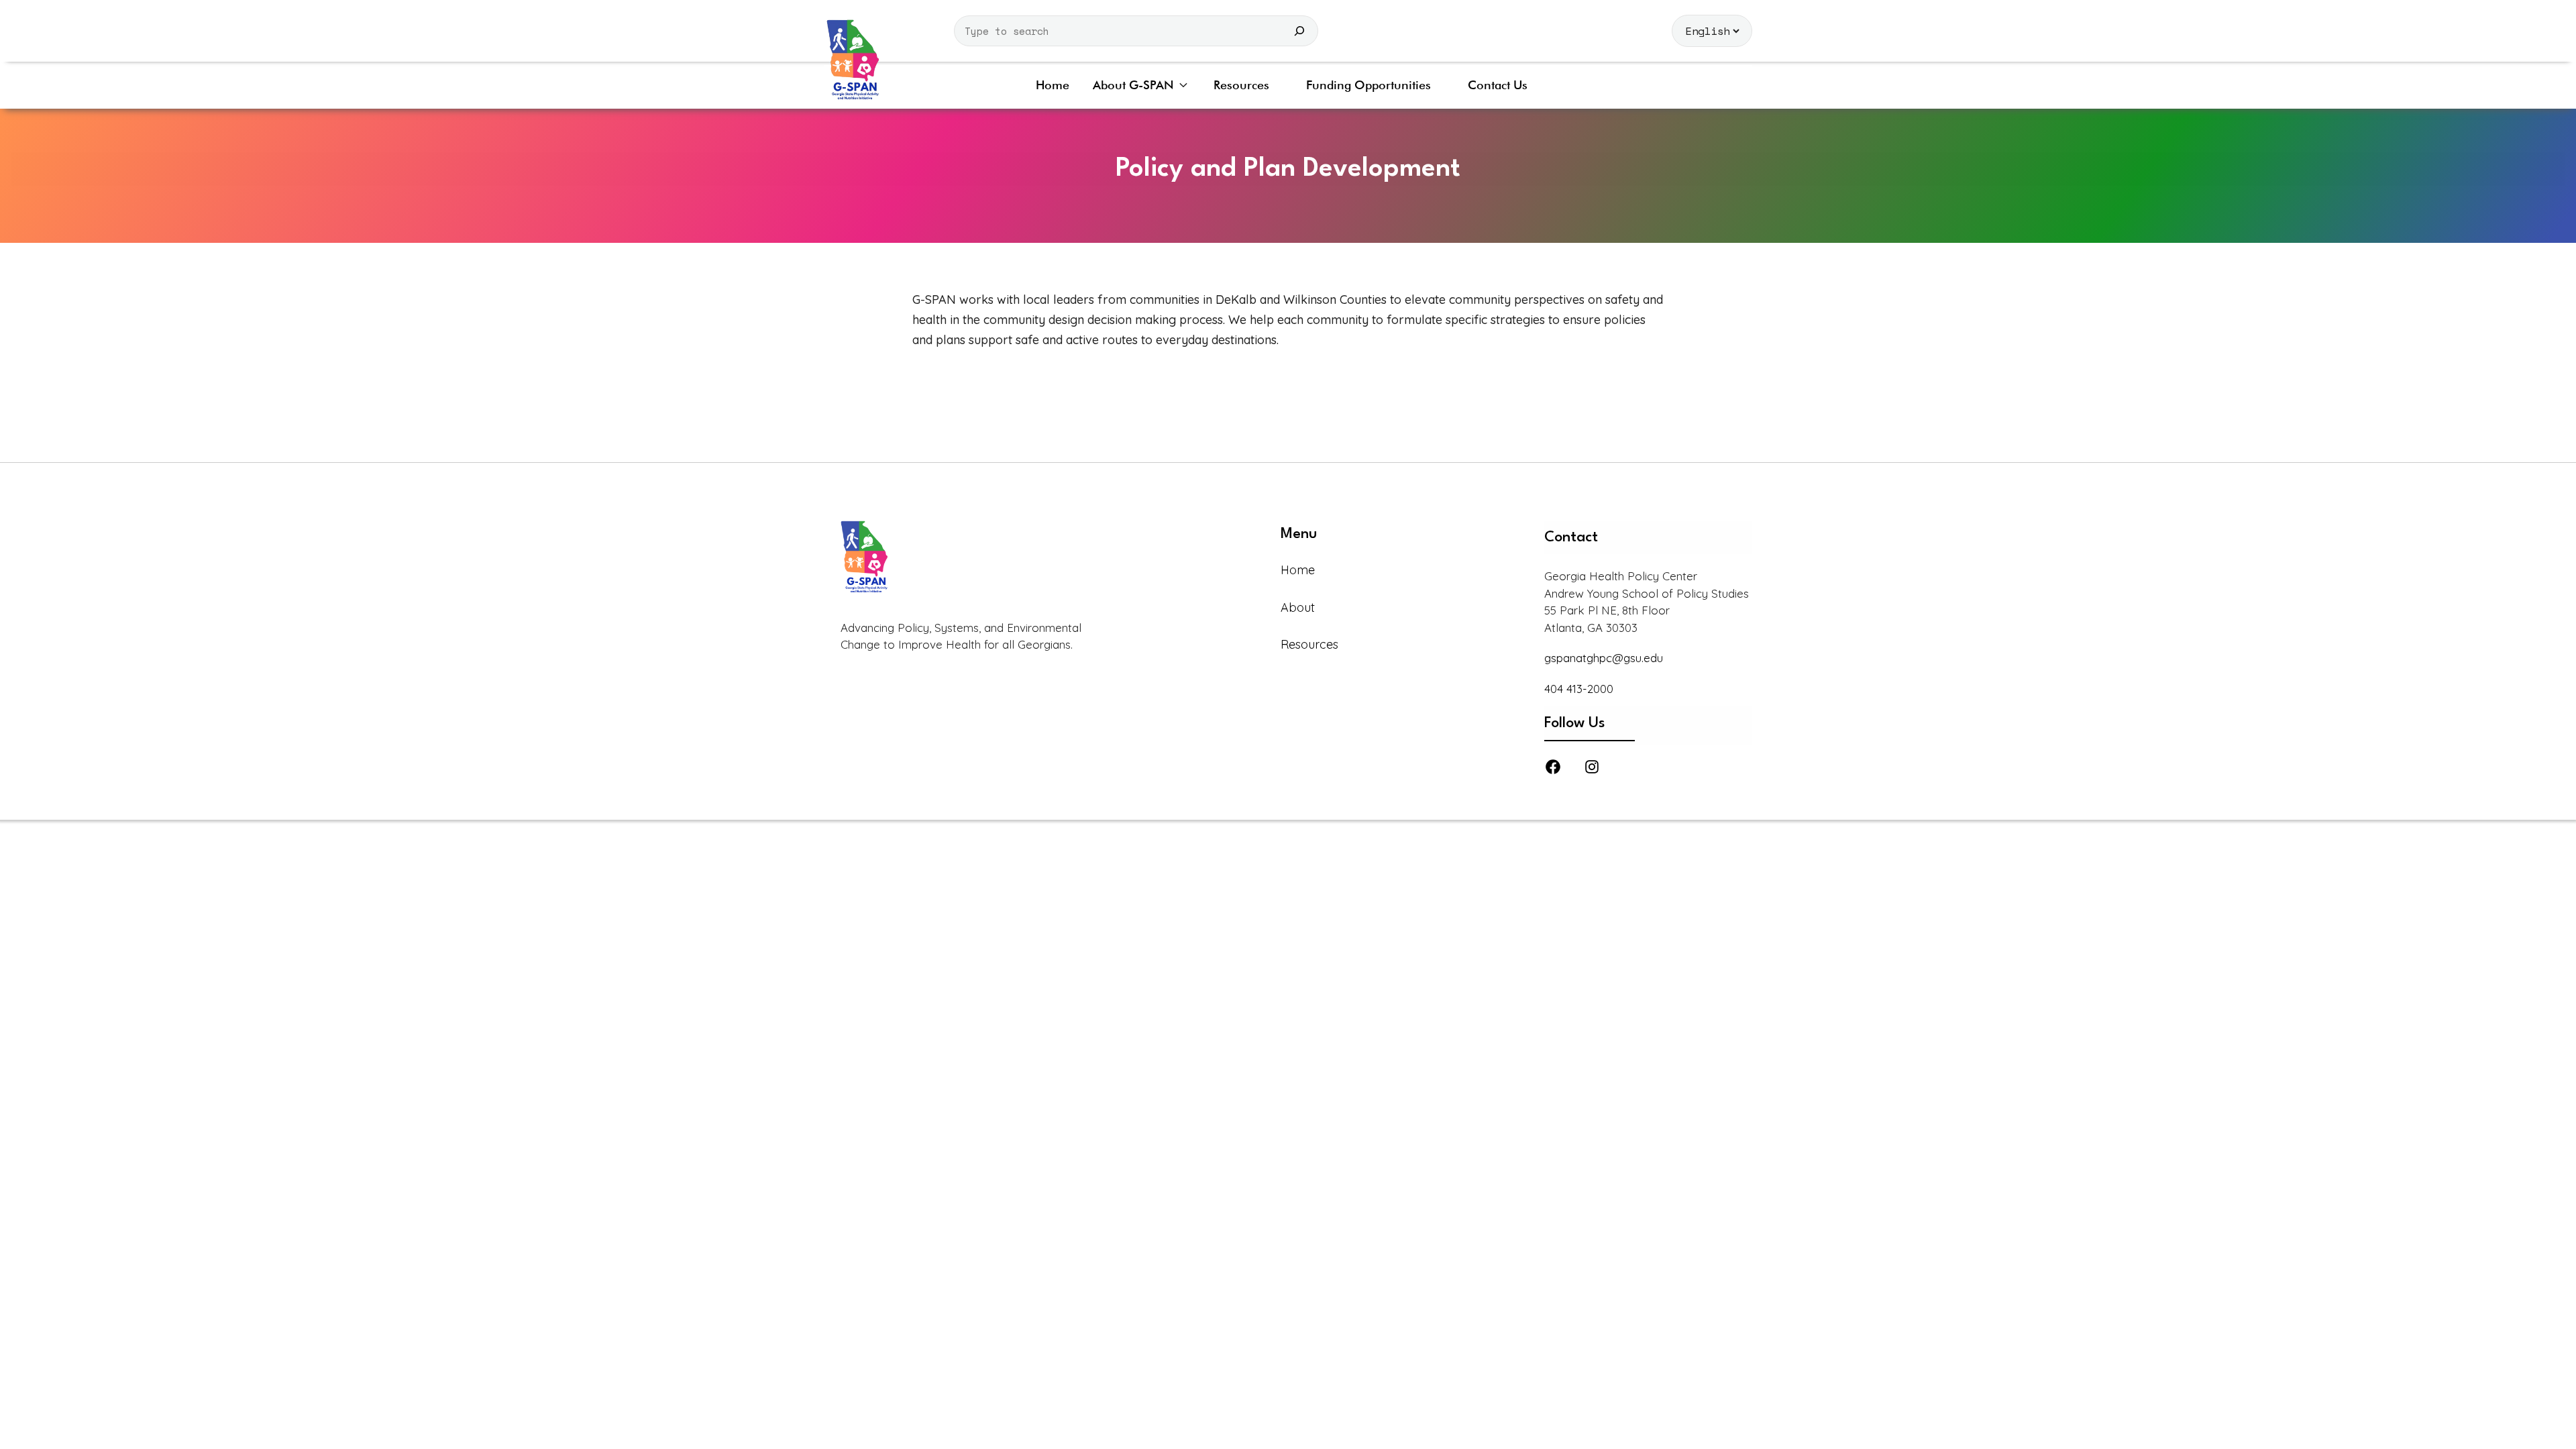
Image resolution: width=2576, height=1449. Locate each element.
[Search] (1299, 31)
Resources (1241, 85)
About (1298, 607)
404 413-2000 (1579, 689)
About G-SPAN (1133, 85)
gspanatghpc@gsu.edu (1604, 658)
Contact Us (1498, 85)
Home (1053, 85)
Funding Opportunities (1368, 85)
